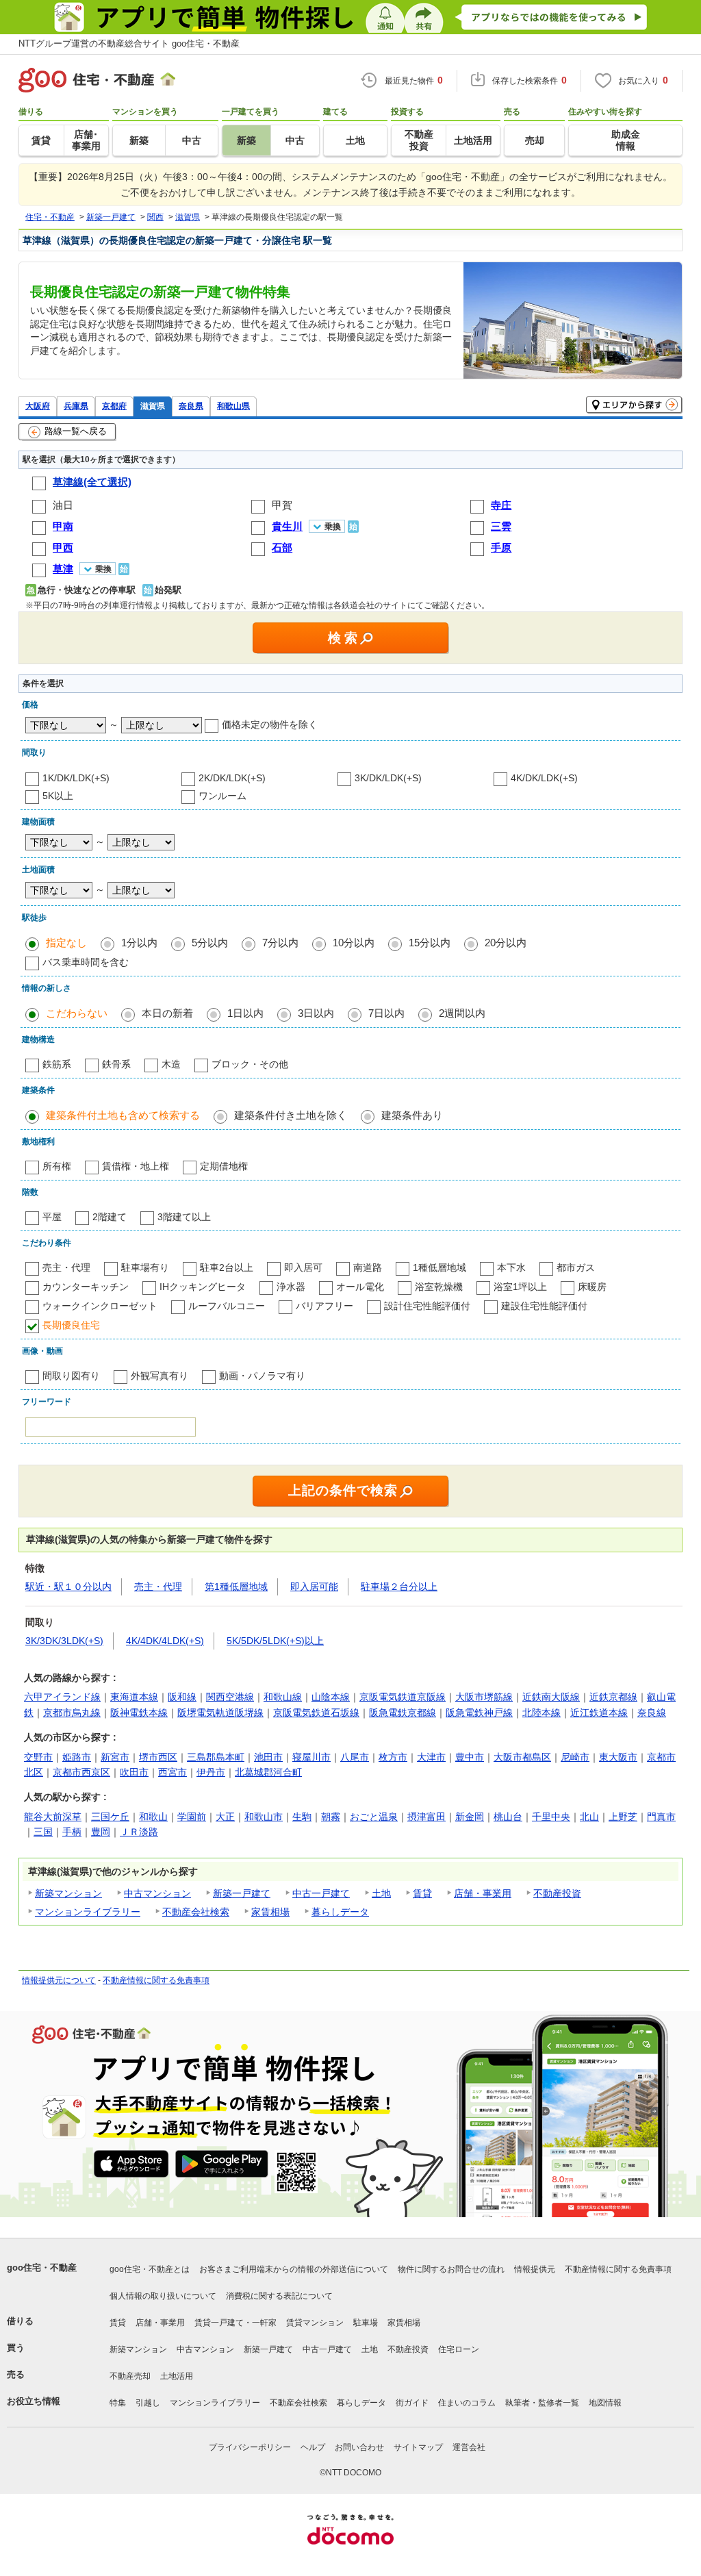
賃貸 (422, 1893)
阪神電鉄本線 (139, 1713)
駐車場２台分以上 (399, 1587)
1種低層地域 (439, 1267)
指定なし (66, 943)
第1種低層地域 (236, 1587)
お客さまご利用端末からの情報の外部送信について (294, 2269)
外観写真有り (160, 1376)
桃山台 (508, 1817)
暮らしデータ (340, 1912)
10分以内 (354, 943)
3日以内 (316, 1013)
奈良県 (191, 406)
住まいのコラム (467, 2403)
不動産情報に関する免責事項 (156, 1980)
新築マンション (68, 1893)
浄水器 (291, 1287)
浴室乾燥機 (439, 1287)
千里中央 (551, 1817)
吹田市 (134, 1772)
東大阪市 (618, 1757)
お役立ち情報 (34, 2401)
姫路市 (77, 1757)
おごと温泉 (374, 1817)
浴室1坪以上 (520, 1287)
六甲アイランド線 (62, 1697)
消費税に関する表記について (279, 2296)
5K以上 (58, 796)
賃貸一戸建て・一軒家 (235, 2323)
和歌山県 (233, 406)
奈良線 (652, 1713)
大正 (225, 1817)
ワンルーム (222, 796)
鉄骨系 (116, 1064)
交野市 (38, 1757)
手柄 (72, 1832)
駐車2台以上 (227, 1267)
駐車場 (366, 2323)
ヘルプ (313, 2447)
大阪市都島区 (522, 1757)
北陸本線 (541, 1713)
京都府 (114, 406)
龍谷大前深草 (53, 1817)
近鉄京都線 (613, 1697)
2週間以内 (462, 1013)
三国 (43, 1832)
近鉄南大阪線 (551, 1697)
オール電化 (360, 1287)
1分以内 (139, 943)
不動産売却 (130, 2376)
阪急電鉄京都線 (403, 1713)
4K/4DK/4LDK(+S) (165, 1641)
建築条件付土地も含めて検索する (123, 1115)
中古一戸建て (321, 1893)
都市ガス (576, 1267)
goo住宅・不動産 (42, 2268)
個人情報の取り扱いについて (163, 2296)
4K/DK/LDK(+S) (544, 778)
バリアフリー (324, 1306)
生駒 (302, 1817)
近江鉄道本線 (599, 1713)
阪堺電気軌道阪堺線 (220, 1713)
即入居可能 (314, 1587)
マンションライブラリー (88, 1912)
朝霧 (331, 1817)
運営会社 (469, 2447)
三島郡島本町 (216, 1757)
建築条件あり (412, 1115)
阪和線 (182, 1697)
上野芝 (623, 1817)
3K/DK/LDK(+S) (388, 778)
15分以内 (430, 943)
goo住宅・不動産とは (150, 2269)
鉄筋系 (57, 1064)
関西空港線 (230, 1697)
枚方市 (393, 1757)
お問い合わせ (359, 2447)
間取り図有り (71, 1376)
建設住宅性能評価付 (544, 1306)
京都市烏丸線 (72, 1713)
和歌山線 (283, 1697)
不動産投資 (557, 1893)
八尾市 (355, 1757)
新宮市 (115, 1757)
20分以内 (506, 943)
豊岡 (101, 1832)
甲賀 (282, 505)
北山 (589, 1817)
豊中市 (470, 1757)
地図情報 (605, 2403)
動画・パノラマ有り (262, 1376)
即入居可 (303, 1267)
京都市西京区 (81, 1772)
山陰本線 (331, 1697)
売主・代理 (66, 1267)
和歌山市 (264, 1817)
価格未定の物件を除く (270, 724)
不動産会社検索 (196, 1912)
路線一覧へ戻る (76, 431)
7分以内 (280, 943)
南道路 (368, 1267)
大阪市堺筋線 (484, 1697)
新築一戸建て (242, 1893)
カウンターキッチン (86, 1287)
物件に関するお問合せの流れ (451, 2269)
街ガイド (412, 2403)
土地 (381, 1893)
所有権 (57, 1166)
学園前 (192, 1817)
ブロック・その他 (250, 1064)
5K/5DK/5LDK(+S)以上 (275, 1641)
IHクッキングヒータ (203, 1287)
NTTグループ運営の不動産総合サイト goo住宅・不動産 (129, 43)
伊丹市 (211, 1772)
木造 (171, 1064)
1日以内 (245, 1013)
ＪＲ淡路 (139, 1832)
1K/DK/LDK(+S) (76, 778)
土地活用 (177, 2376)
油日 (63, 505)
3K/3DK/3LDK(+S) (64, 1641)
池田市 (268, 1757)
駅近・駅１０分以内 (68, 1587)
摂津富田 (426, 1817)
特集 (118, 2403)
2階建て (110, 1217)
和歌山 (153, 1817)
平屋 (52, 1217)
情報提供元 (535, 2269)
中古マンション (157, 1893)
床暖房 (592, 1287)
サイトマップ (418, 2447)
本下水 (511, 1267)
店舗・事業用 (483, 1893)
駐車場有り (145, 1267)
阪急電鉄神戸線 (479, 1713)
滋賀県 (153, 406)
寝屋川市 (311, 1757)
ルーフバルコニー (227, 1306)
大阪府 (38, 406)
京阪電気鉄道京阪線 (403, 1697)
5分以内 (210, 943)
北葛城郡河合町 (268, 1772)
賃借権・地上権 (136, 1166)
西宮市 (173, 1772)
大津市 (431, 1757)
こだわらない (77, 1013)
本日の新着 (167, 1013)
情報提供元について (59, 1980)
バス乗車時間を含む (86, 962)
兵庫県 (76, 406)
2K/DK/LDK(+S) (232, 778)
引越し (148, 2403)
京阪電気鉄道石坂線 (316, 1713)
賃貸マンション (315, 2323)
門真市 (661, 1817)
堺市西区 (158, 1757)
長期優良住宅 (71, 1325)
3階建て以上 (184, 1217)
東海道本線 (134, 1697)
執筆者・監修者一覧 (542, 2403)
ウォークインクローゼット (100, 1306)
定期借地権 (224, 1166)
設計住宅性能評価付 (427, 1306)
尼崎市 (575, 1757)
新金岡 (470, 1817)
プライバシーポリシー (250, 2447)
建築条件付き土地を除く (291, 1115)
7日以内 (386, 1013)
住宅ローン (459, 2349)
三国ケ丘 (110, 1817)
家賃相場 (270, 1912)
